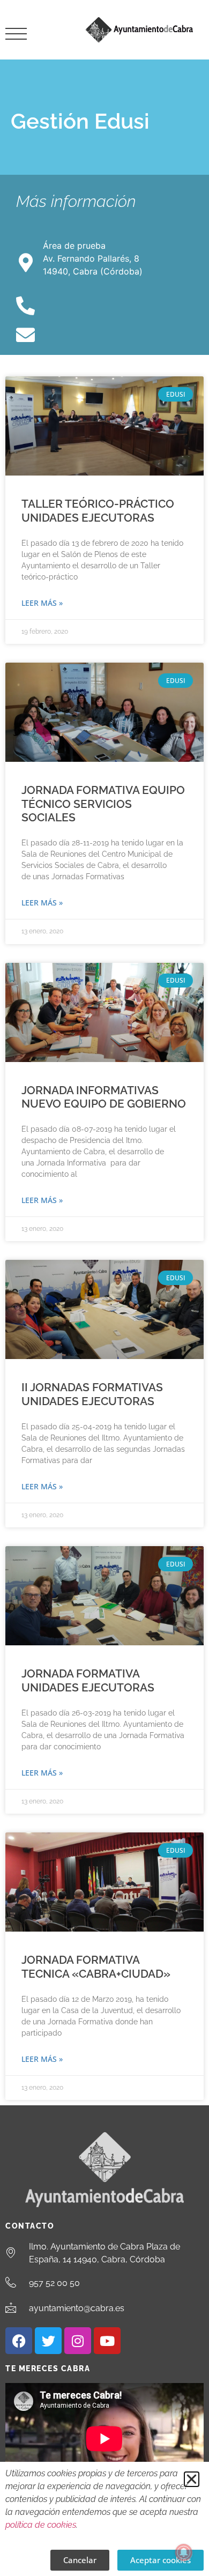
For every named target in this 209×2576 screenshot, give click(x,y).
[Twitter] (48, 2341)
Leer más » (42, 603)
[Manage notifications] (184, 2552)
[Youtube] (107, 2341)
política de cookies (41, 2525)
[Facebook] (19, 2341)
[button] (192, 2479)
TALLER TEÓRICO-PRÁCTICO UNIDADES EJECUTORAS (98, 510)
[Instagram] (78, 2341)
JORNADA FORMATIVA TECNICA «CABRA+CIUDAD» (96, 1966)
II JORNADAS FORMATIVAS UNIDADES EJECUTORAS (92, 1394)
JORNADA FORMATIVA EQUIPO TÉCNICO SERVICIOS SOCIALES (103, 803)
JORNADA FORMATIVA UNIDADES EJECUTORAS (88, 1680)
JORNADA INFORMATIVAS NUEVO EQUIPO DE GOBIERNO (104, 1097)
